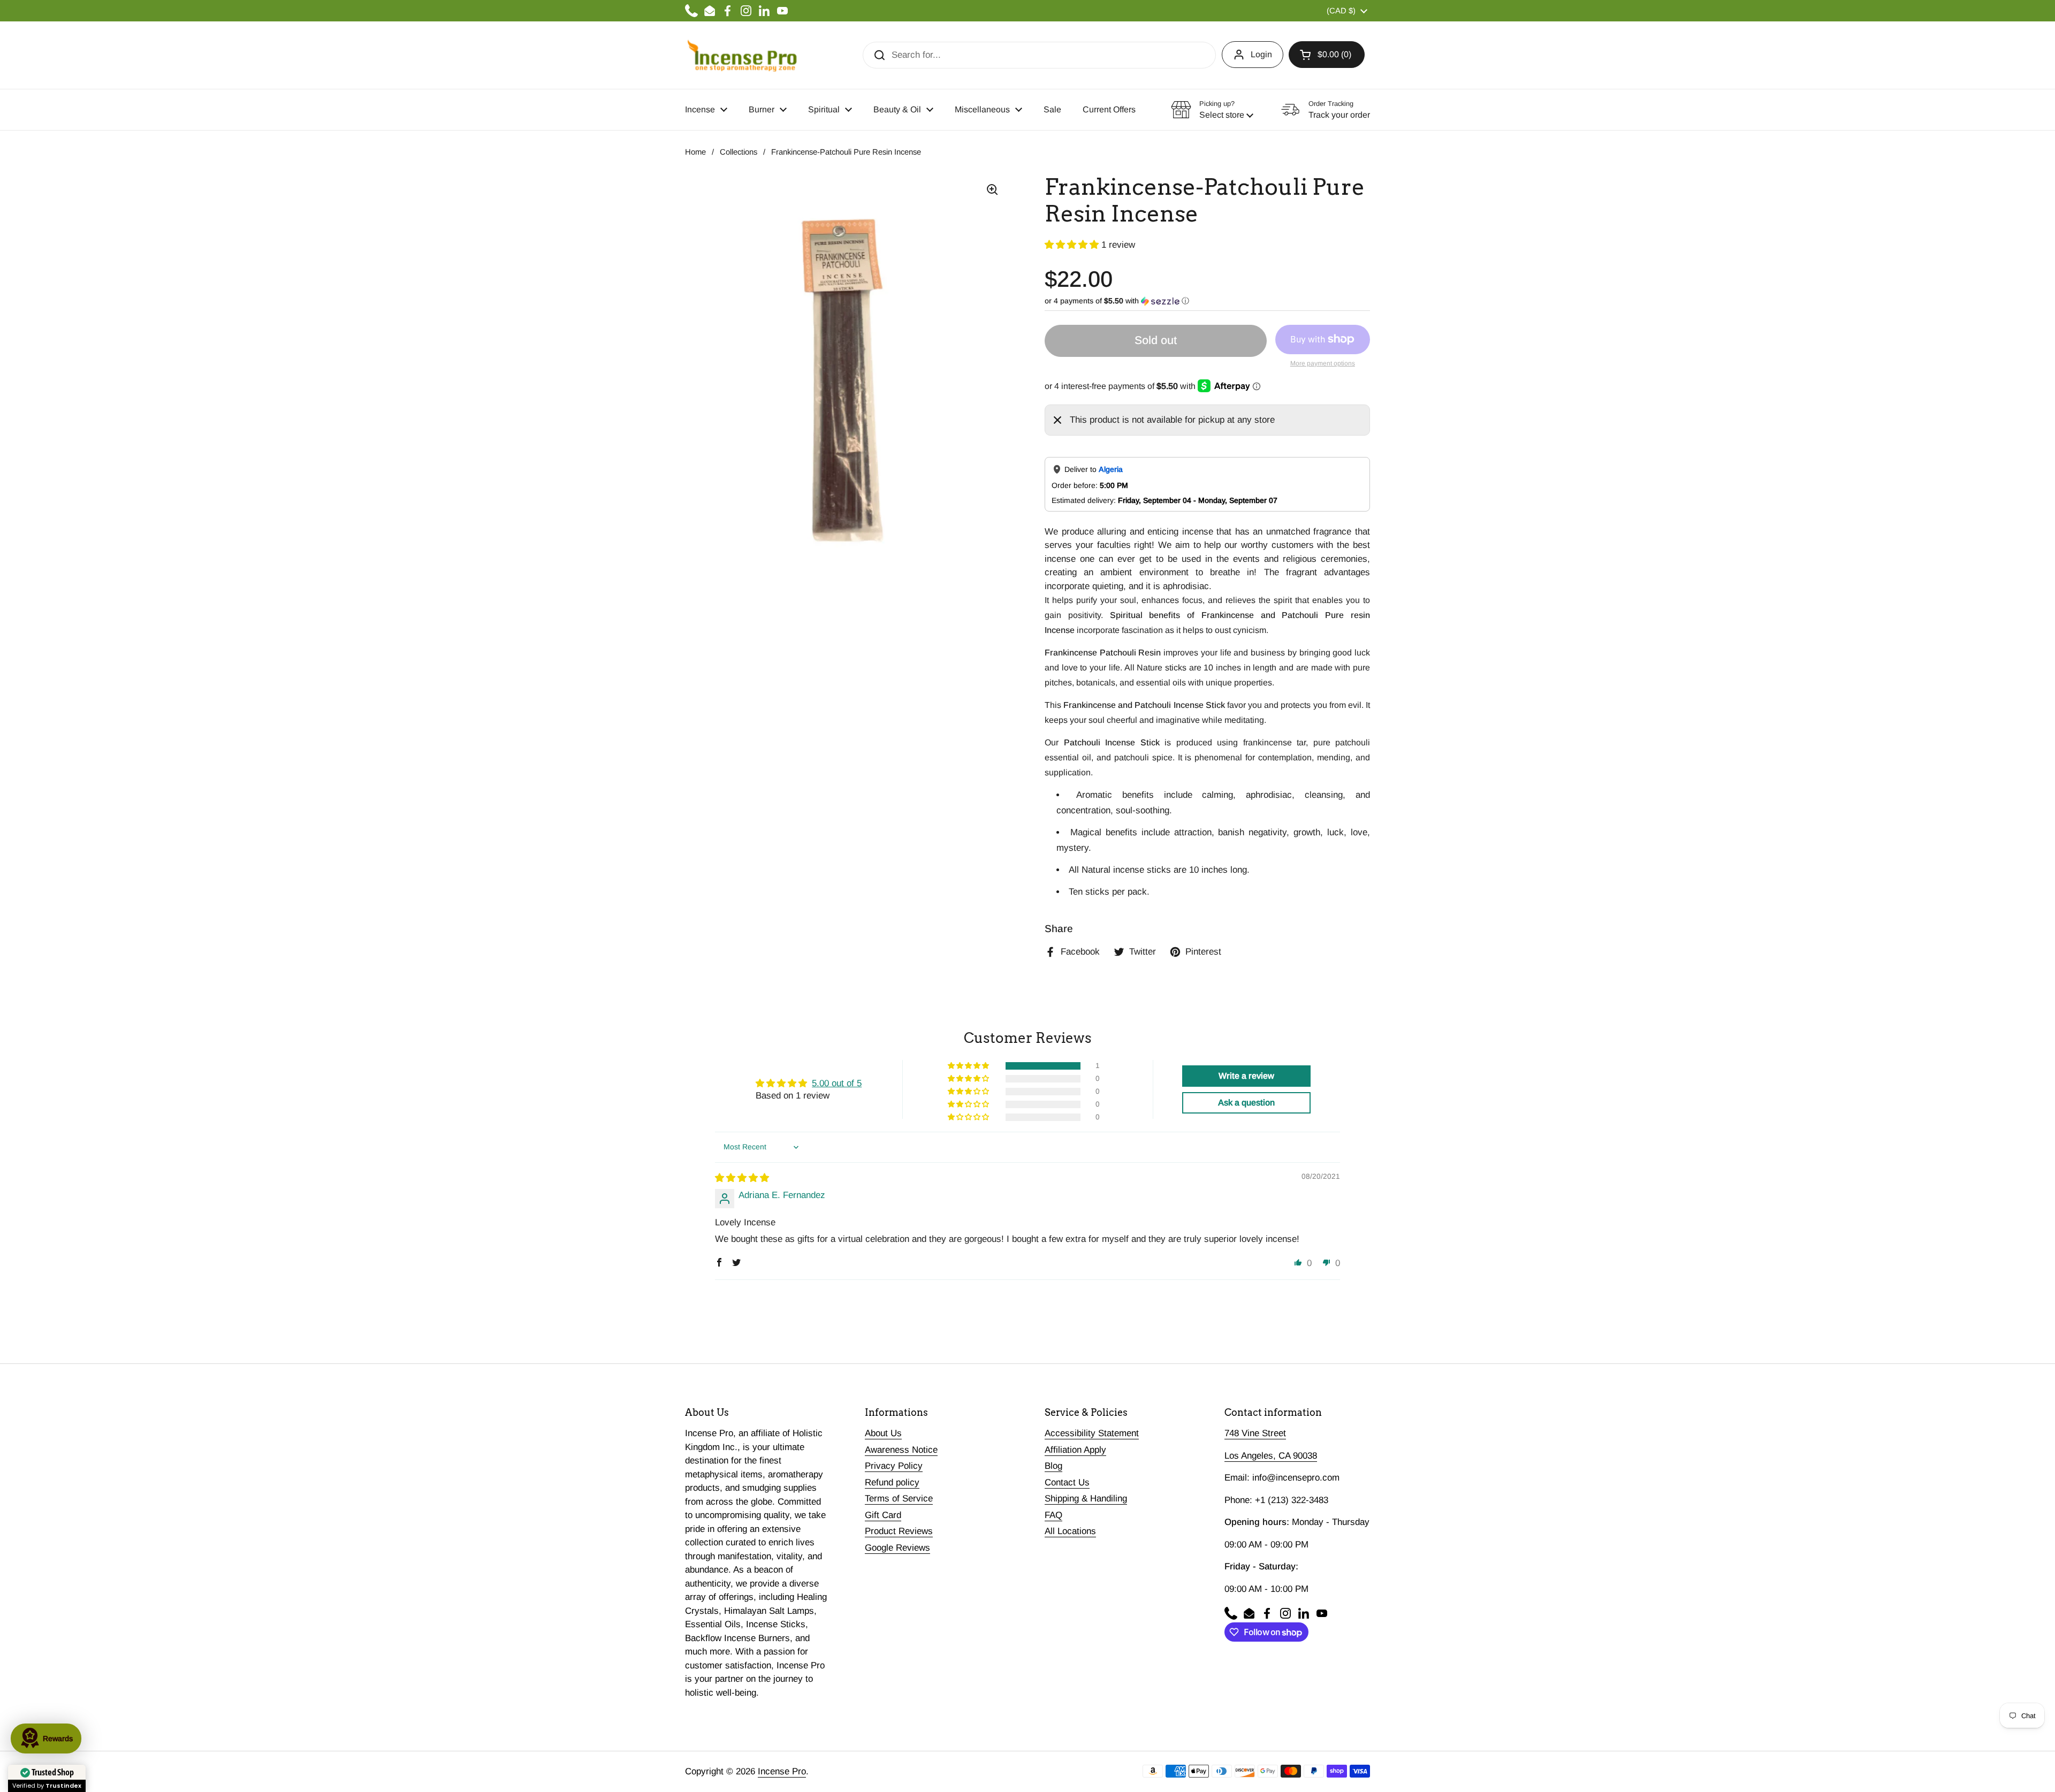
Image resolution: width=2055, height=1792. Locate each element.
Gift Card (883, 1515)
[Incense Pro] (741, 55)
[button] (1327, 55)
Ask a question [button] (1246, 1103)
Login (1261, 54)
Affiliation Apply (1075, 1450)
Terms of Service (899, 1499)
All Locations (1070, 1531)
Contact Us (1067, 1482)
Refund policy (892, 1482)
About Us (883, 1433)
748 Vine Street (1255, 1433)
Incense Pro (782, 1771)
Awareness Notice (901, 1450)
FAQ (1053, 1515)
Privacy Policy (894, 1466)
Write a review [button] (1246, 1076)
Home (695, 152)
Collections (739, 152)
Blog (1053, 1466)
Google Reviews (897, 1548)
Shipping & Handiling (1086, 1499)
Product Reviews (899, 1531)
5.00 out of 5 (837, 1083)
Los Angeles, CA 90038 (1271, 1456)
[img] (742, 1178)
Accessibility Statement (1092, 1433)
